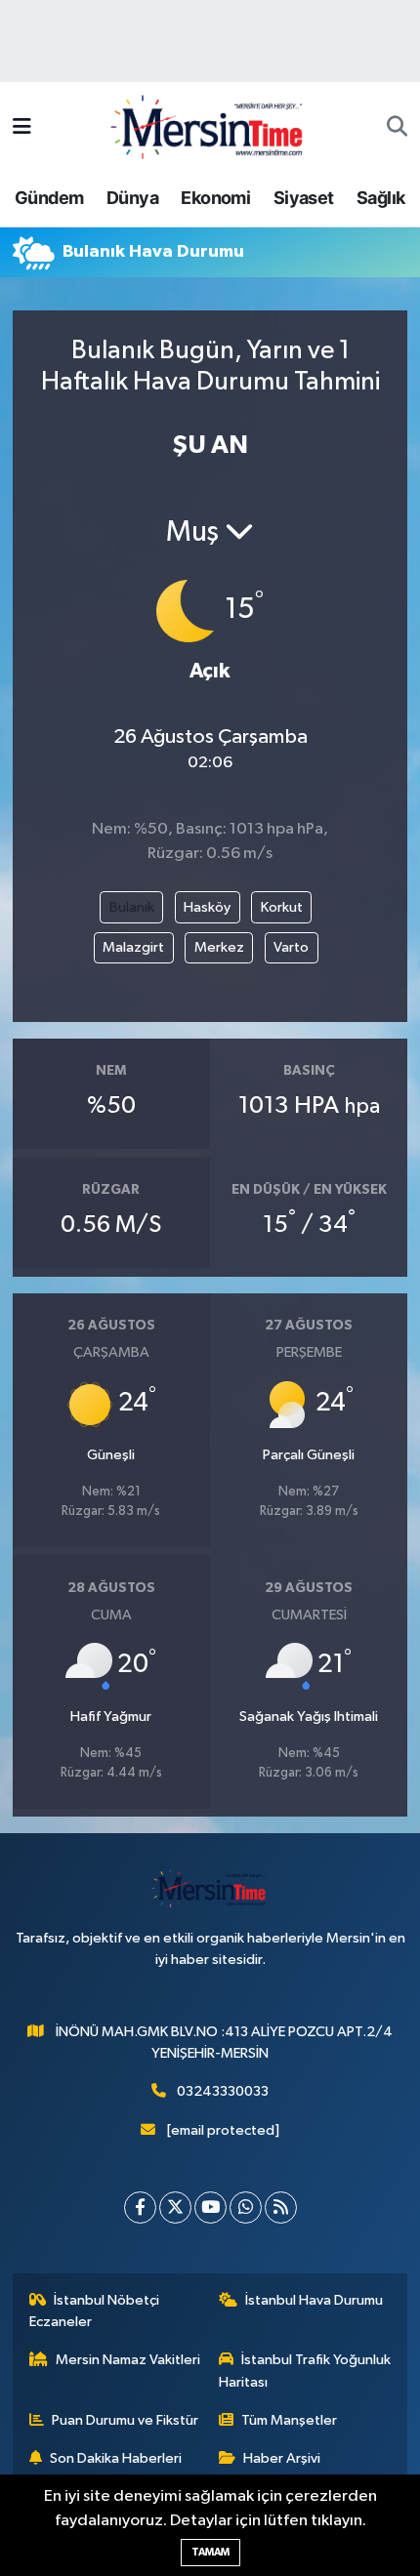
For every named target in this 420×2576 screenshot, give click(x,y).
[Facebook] (140, 2208)
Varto (291, 947)
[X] (175, 2208)
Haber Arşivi (282, 2458)
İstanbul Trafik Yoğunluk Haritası (305, 2371)
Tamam (210, 2552)
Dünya (132, 198)
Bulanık (132, 907)
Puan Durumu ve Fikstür (125, 2420)
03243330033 (223, 2091)
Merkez (219, 947)
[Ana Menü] (22, 127)
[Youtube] (210, 2208)
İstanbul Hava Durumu (314, 2300)
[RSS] (281, 2208)
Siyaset (304, 198)
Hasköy (207, 907)
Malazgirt (133, 947)
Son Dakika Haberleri (116, 2458)
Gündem (49, 198)
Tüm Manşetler (289, 2420)
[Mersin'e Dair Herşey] (209, 126)
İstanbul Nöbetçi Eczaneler (95, 2311)
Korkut (282, 907)
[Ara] (397, 128)
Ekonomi (215, 198)
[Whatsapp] (246, 2208)
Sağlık (380, 198)
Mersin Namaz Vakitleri (128, 2360)
